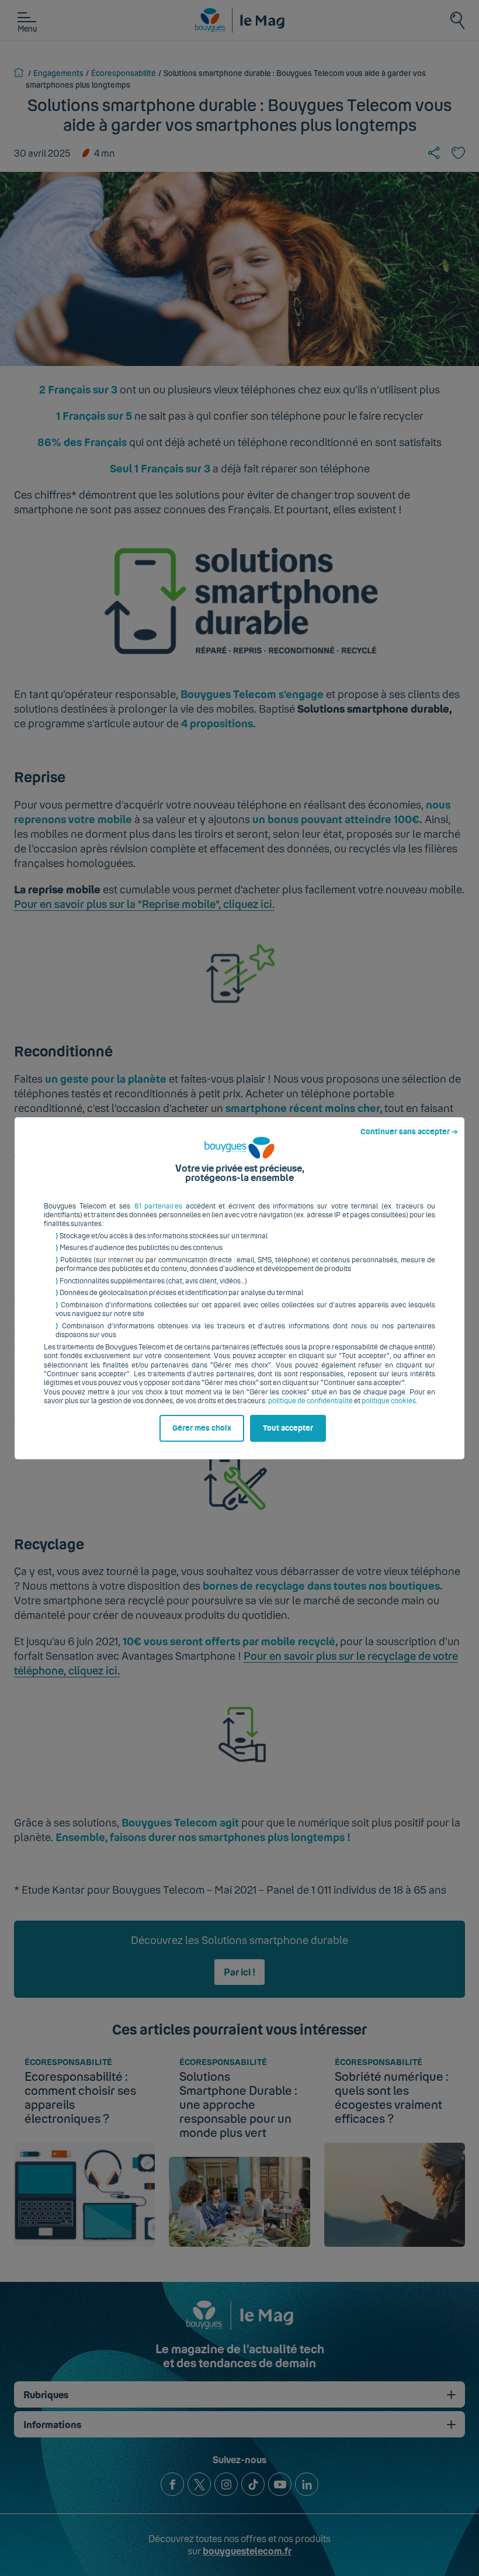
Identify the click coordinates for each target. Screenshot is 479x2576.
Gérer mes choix (202, 1428)
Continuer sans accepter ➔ (409, 1132)
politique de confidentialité (310, 1401)
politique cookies (389, 1401)
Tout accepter (288, 1428)
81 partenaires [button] (159, 1206)
